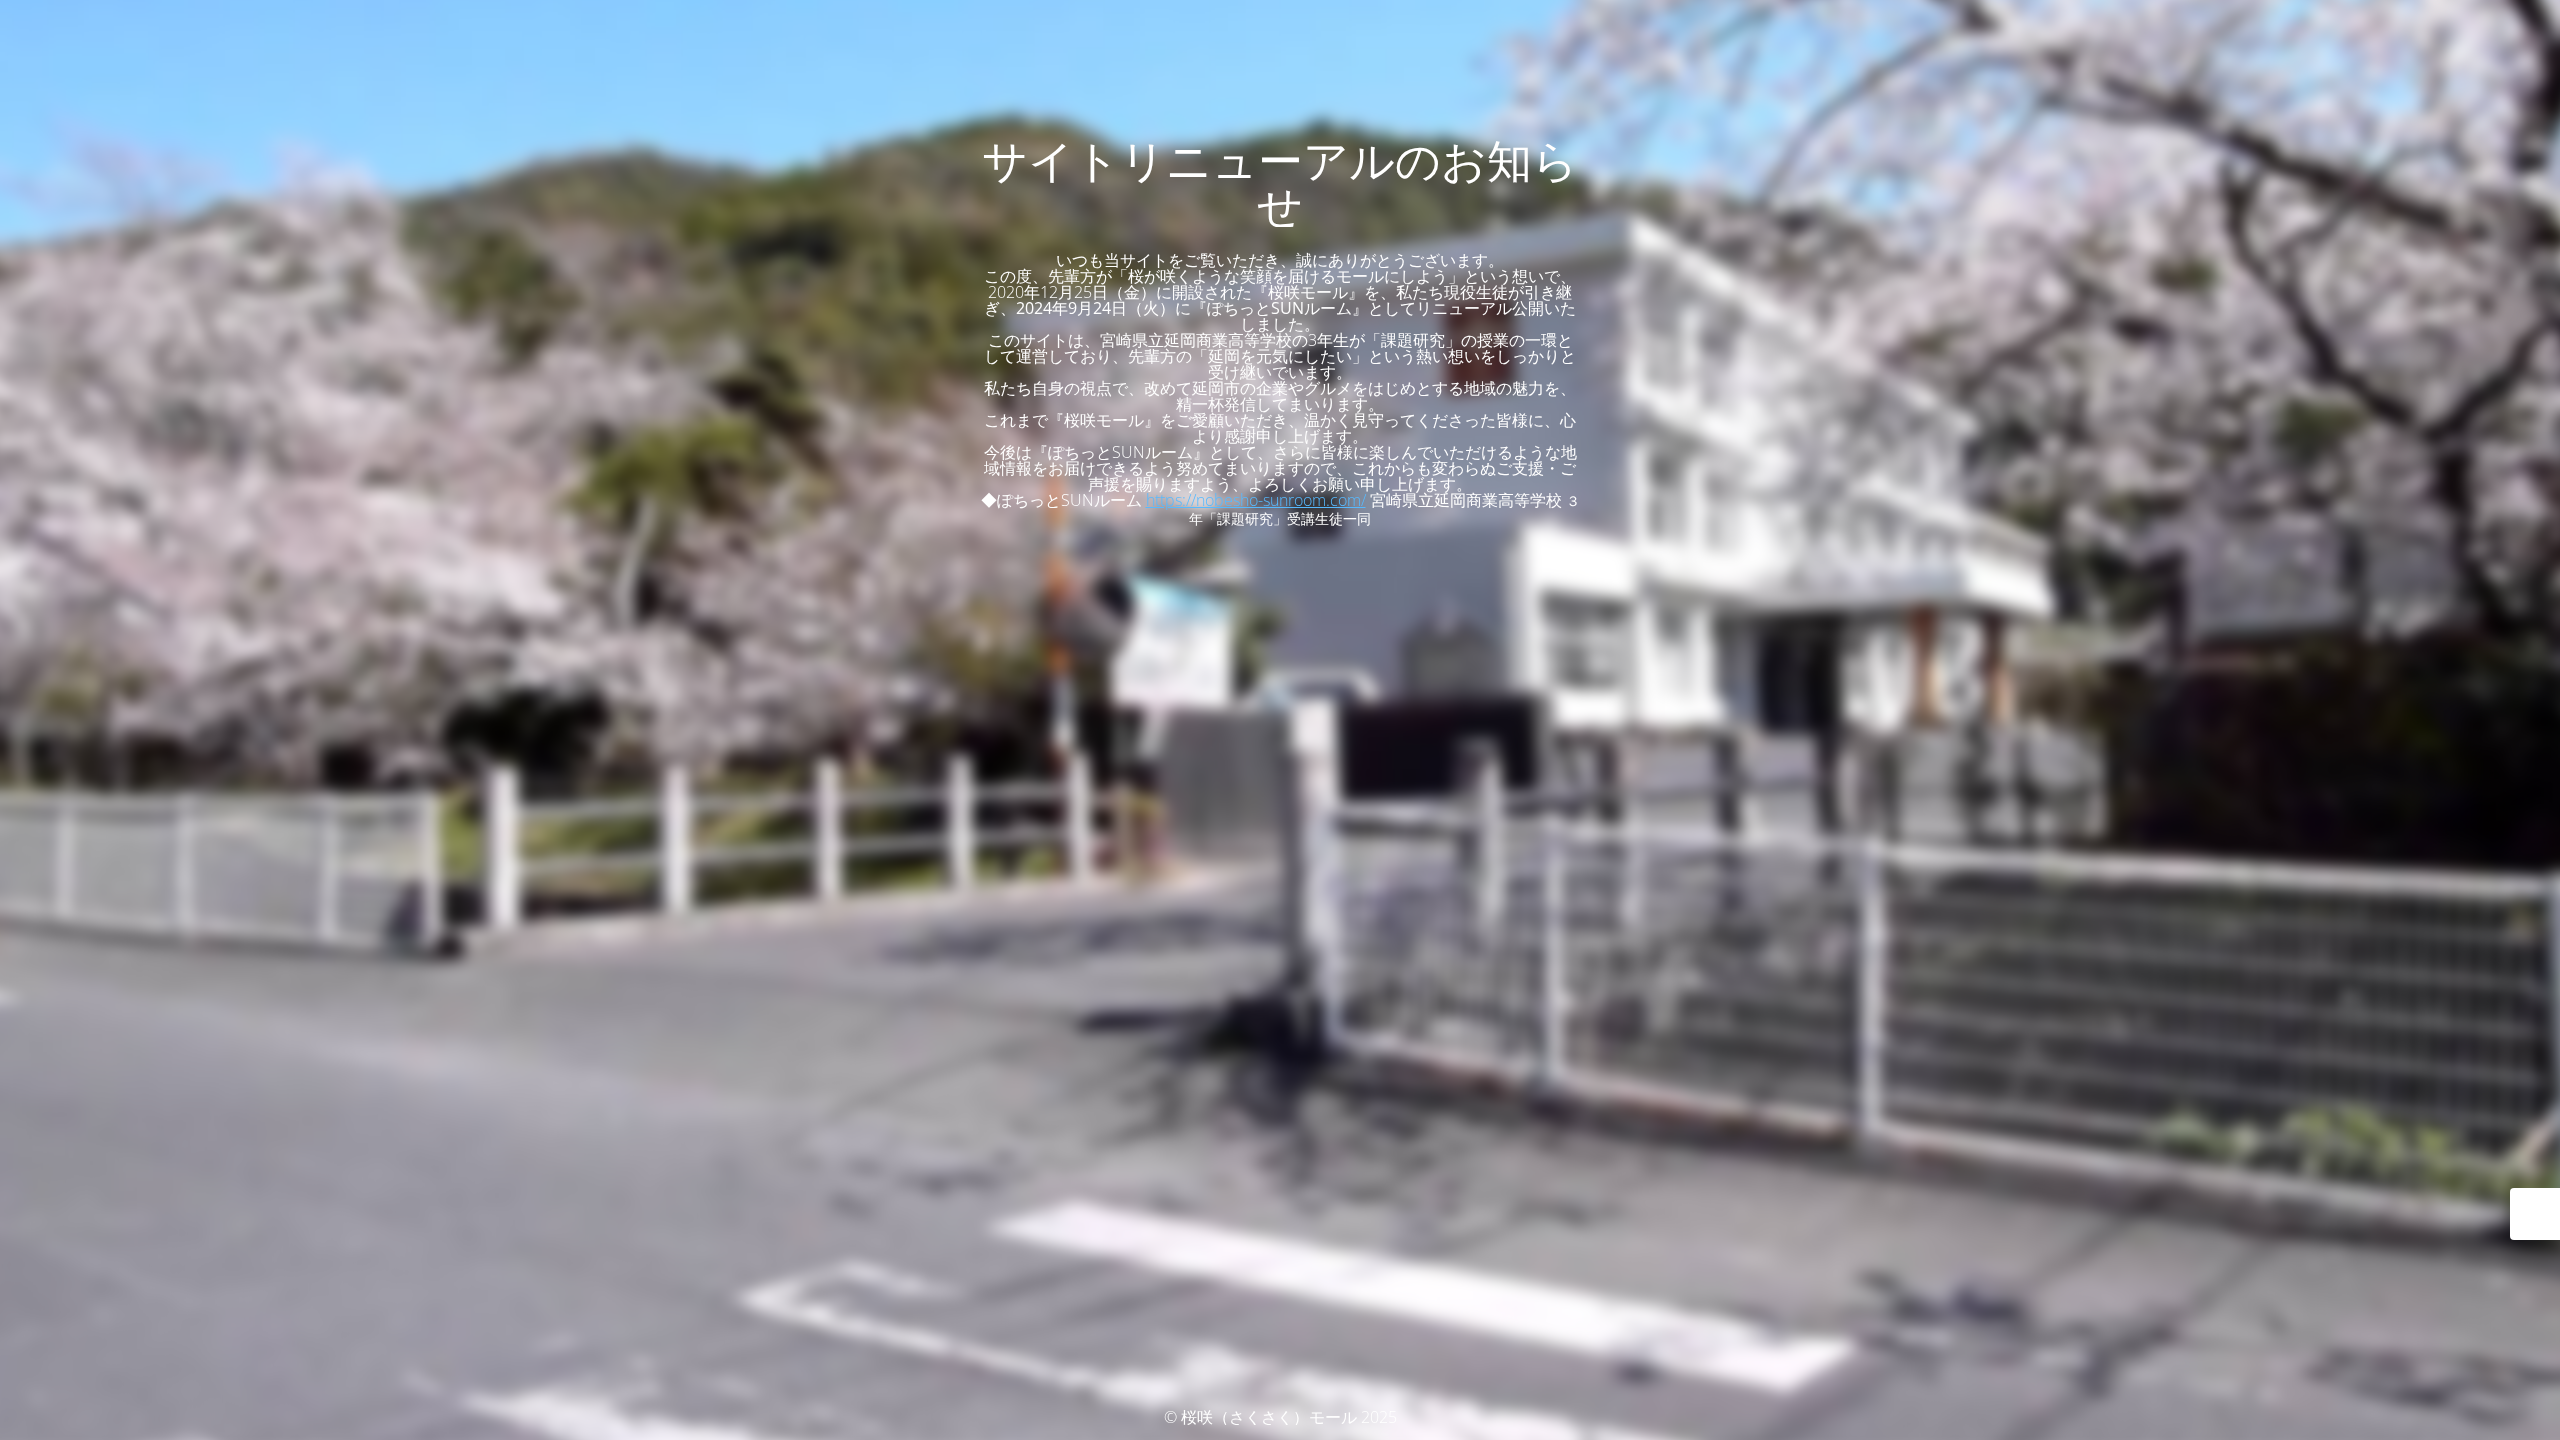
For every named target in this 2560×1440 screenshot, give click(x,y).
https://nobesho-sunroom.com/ (1256, 500)
